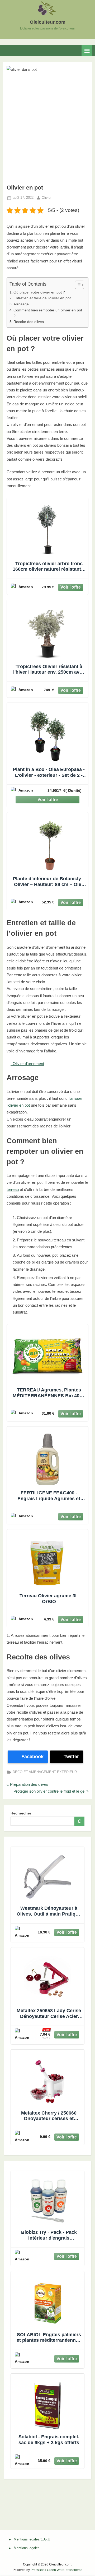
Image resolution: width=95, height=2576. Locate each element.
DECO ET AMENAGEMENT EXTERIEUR (45, 1772)
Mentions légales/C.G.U (32, 2539)
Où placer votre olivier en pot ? (39, 292)
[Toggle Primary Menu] (87, 51)
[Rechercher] (79, 1821)
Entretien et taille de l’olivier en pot (42, 298)
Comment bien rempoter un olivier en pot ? (48, 313)
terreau (13, 1189)
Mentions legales (27, 2548)
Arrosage (21, 304)
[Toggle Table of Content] (77, 285)
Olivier (47, 197)
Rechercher (21, 1813)
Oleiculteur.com (48, 22)
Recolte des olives (29, 322)
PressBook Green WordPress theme (56, 2570)
